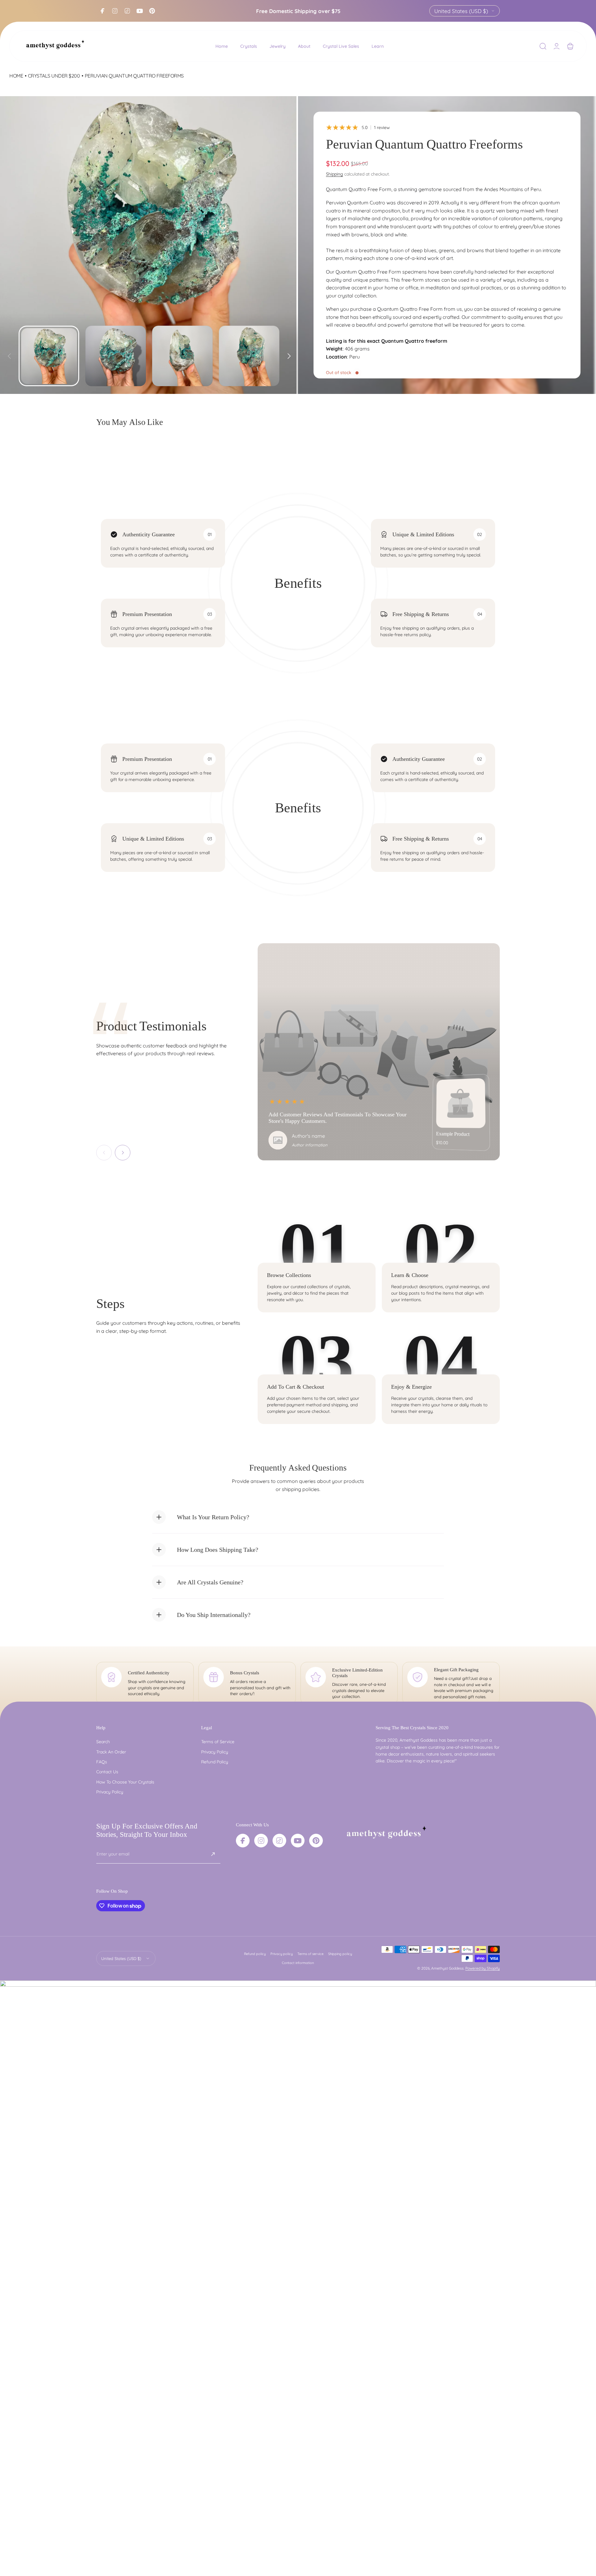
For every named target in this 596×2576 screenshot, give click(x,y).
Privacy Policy (110, 1792)
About (304, 46)
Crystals (249, 46)
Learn (378, 46)
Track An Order (111, 1752)
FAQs (102, 1762)
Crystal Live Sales (341, 46)
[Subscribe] (213, 1854)
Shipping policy (340, 1954)
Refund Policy (215, 1762)
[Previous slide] (9, 354)
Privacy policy (282, 1954)
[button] (543, 46)
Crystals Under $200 (54, 76)
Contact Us (107, 1772)
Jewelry (278, 46)
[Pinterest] (152, 11)
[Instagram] (115, 11)
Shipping (334, 174)
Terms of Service (218, 1742)
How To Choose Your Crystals (125, 1782)
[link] (461, 1103)
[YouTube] (140, 11)
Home (222, 46)
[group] (149, 245)
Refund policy (255, 1954)
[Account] (557, 46)
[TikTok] (127, 11)
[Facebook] (102, 11)
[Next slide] (289, 354)
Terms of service (310, 1954)
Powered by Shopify (483, 1968)
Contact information (298, 1963)
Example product (453, 1134)
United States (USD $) (461, 11)
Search (103, 1742)
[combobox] (465, 11)
